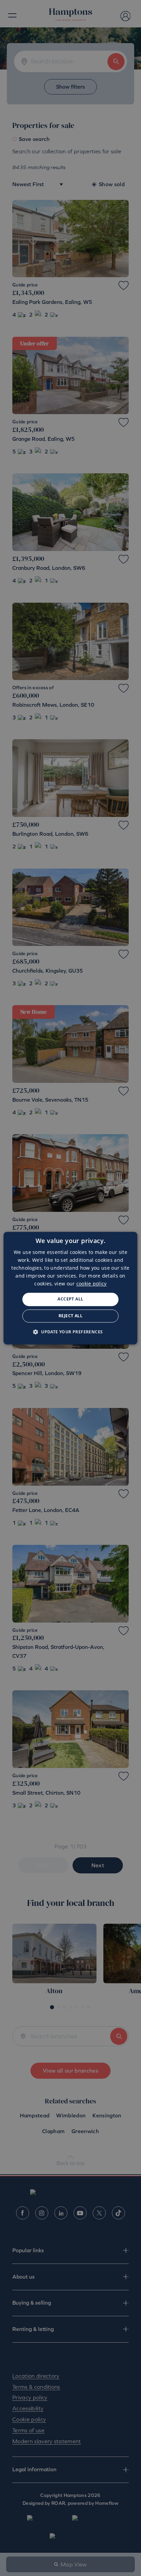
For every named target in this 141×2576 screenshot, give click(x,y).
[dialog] (70, 1288)
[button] (71, 1332)
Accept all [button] (70, 1299)
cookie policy (92, 1284)
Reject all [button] (70, 1316)
